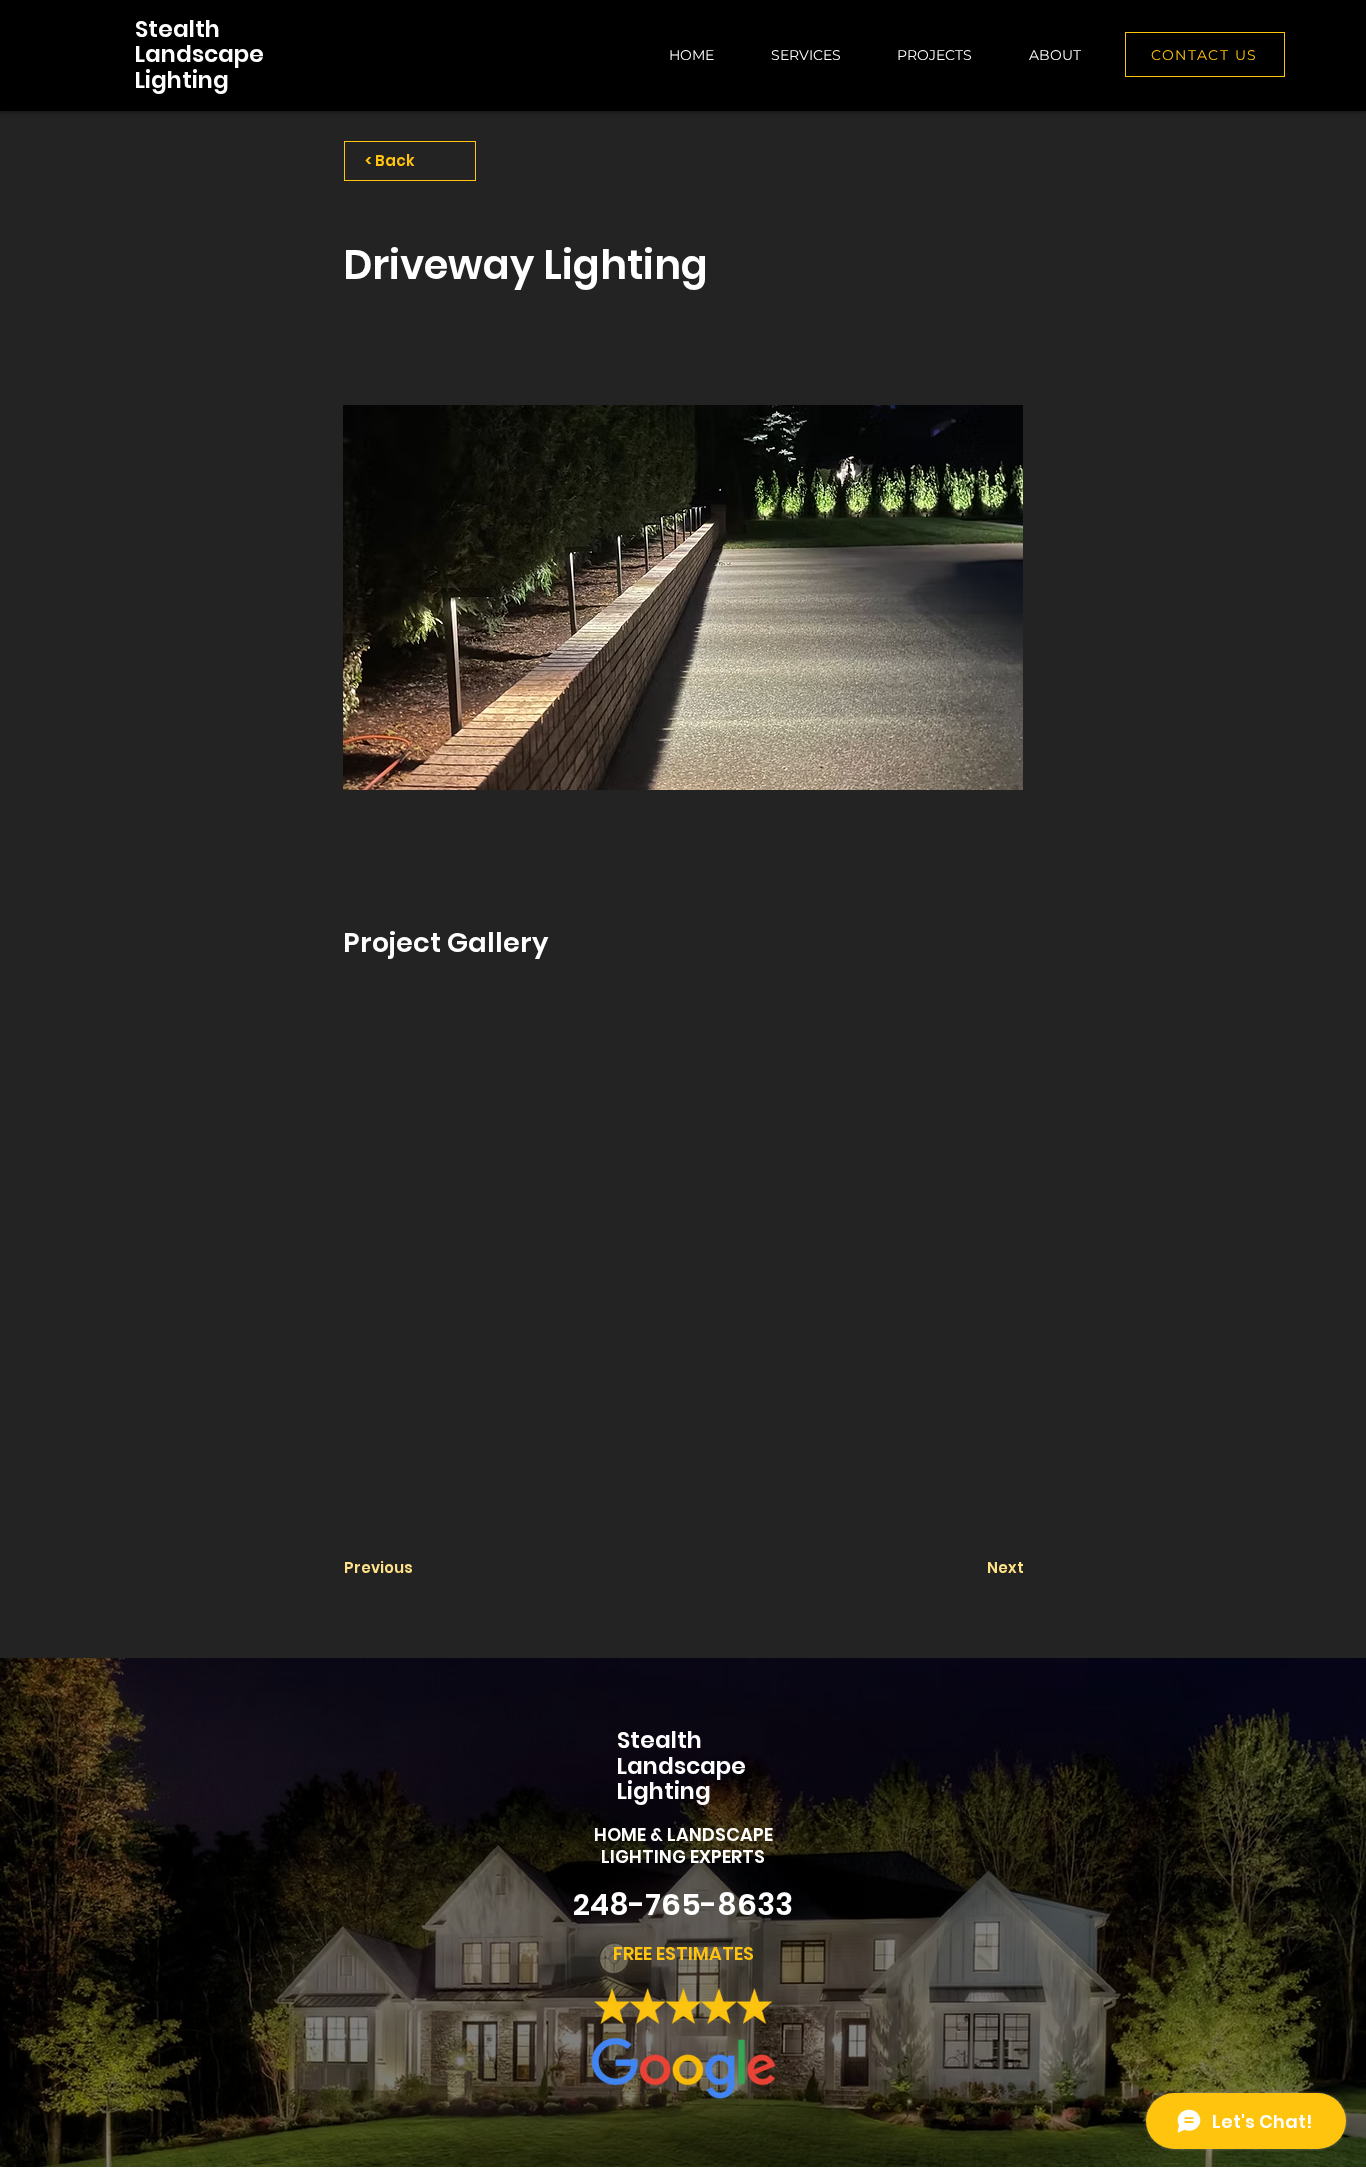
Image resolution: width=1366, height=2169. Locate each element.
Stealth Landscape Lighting (199, 54)
